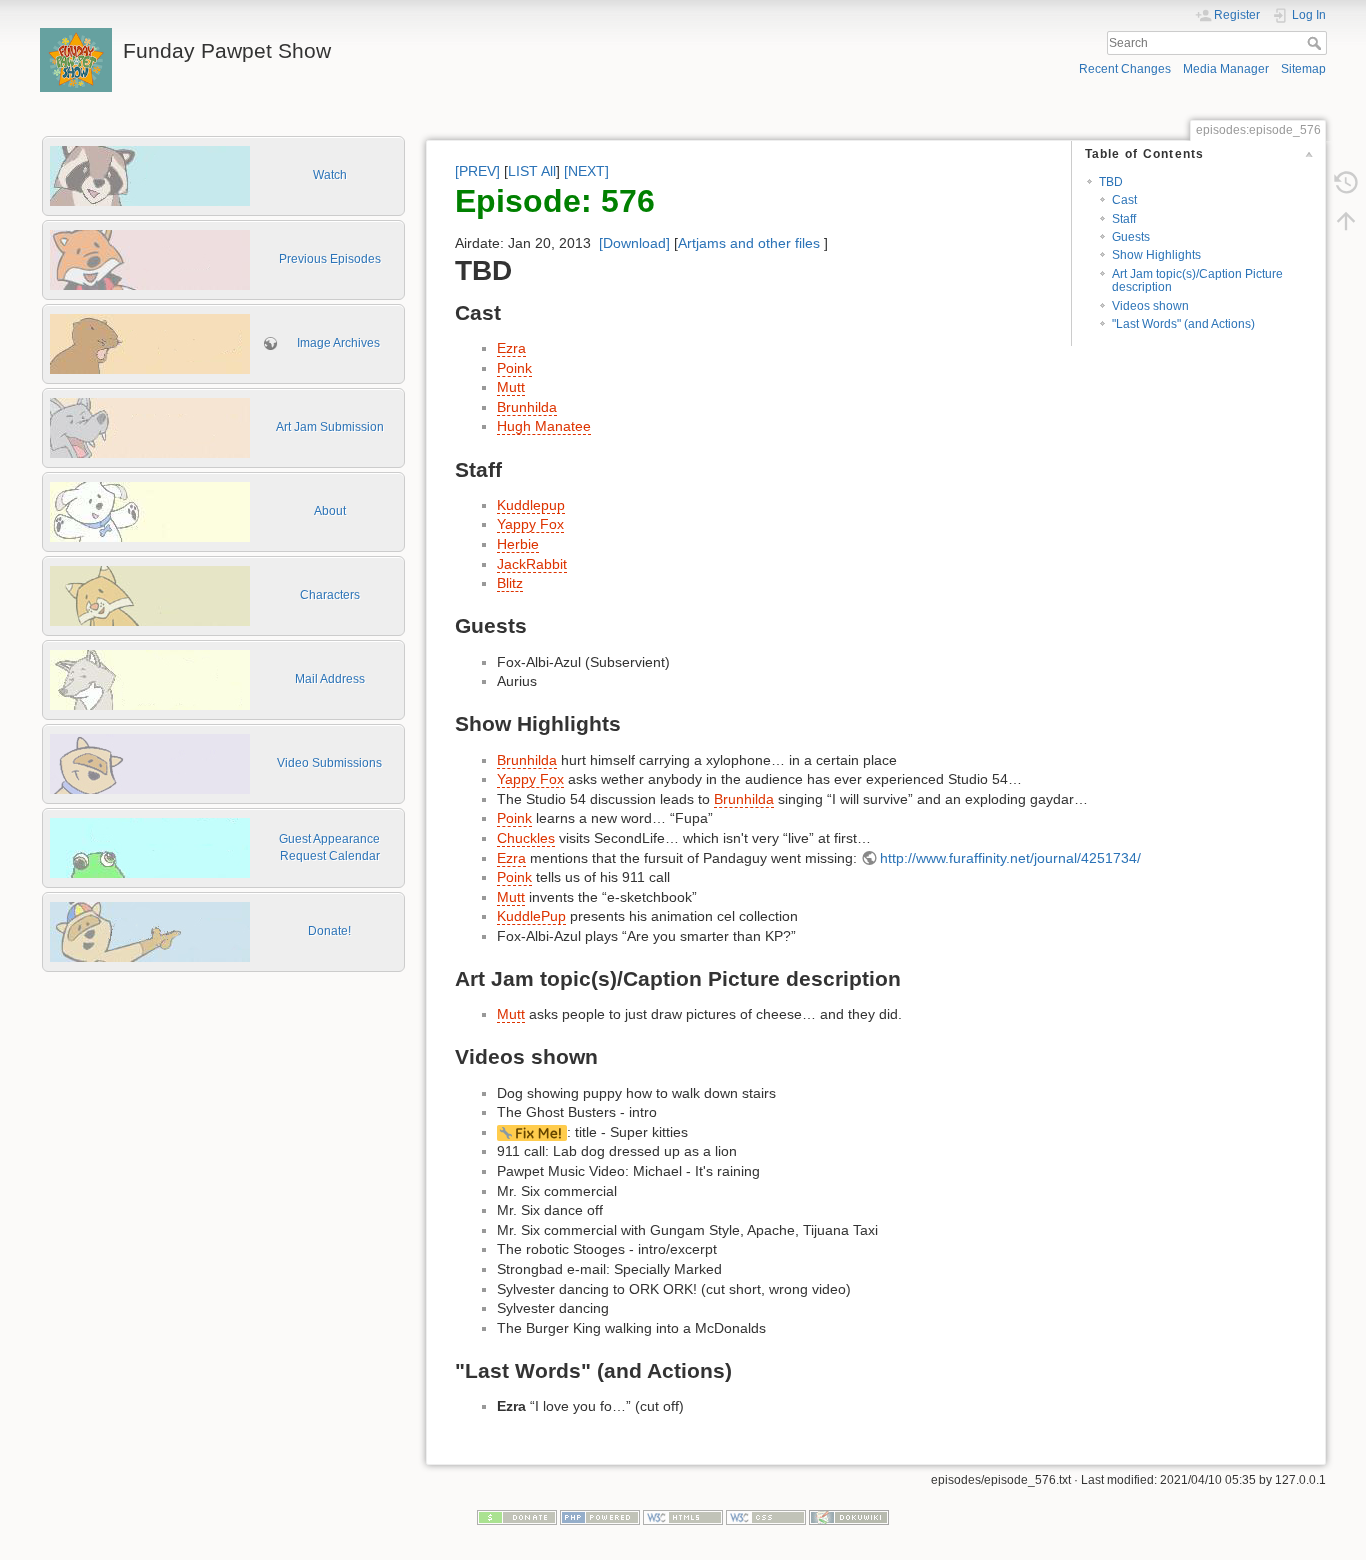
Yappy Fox (530, 524)
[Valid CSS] (766, 1517)
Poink (514, 368)
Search (1316, 43)
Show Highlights (1156, 255)
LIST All (532, 171)
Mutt (511, 387)
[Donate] (517, 1517)
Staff (1124, 219)
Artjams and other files (749, 243)
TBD (1111, 182)
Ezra (511, 348)
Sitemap (1303, 69)
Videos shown (1150, 306)
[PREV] (477, 171)
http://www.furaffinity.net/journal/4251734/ (1010, 858)
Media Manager (1226, 69)
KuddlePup (531, 916)
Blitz (510, 583)
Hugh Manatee (544, 426)
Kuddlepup (531, 505)
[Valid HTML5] (683, 1517)
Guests (1131, 237)
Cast (1124, 200)
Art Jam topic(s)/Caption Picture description (1197, 280)
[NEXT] (586, 171)
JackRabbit (532, 564)
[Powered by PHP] (600, 1517)
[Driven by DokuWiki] (849, 1517)
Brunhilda (527, 407)
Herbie (518, 544)
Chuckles (526, 838)
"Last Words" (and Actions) (1183, 324)
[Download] (634, 243)
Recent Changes (1125, 69)
